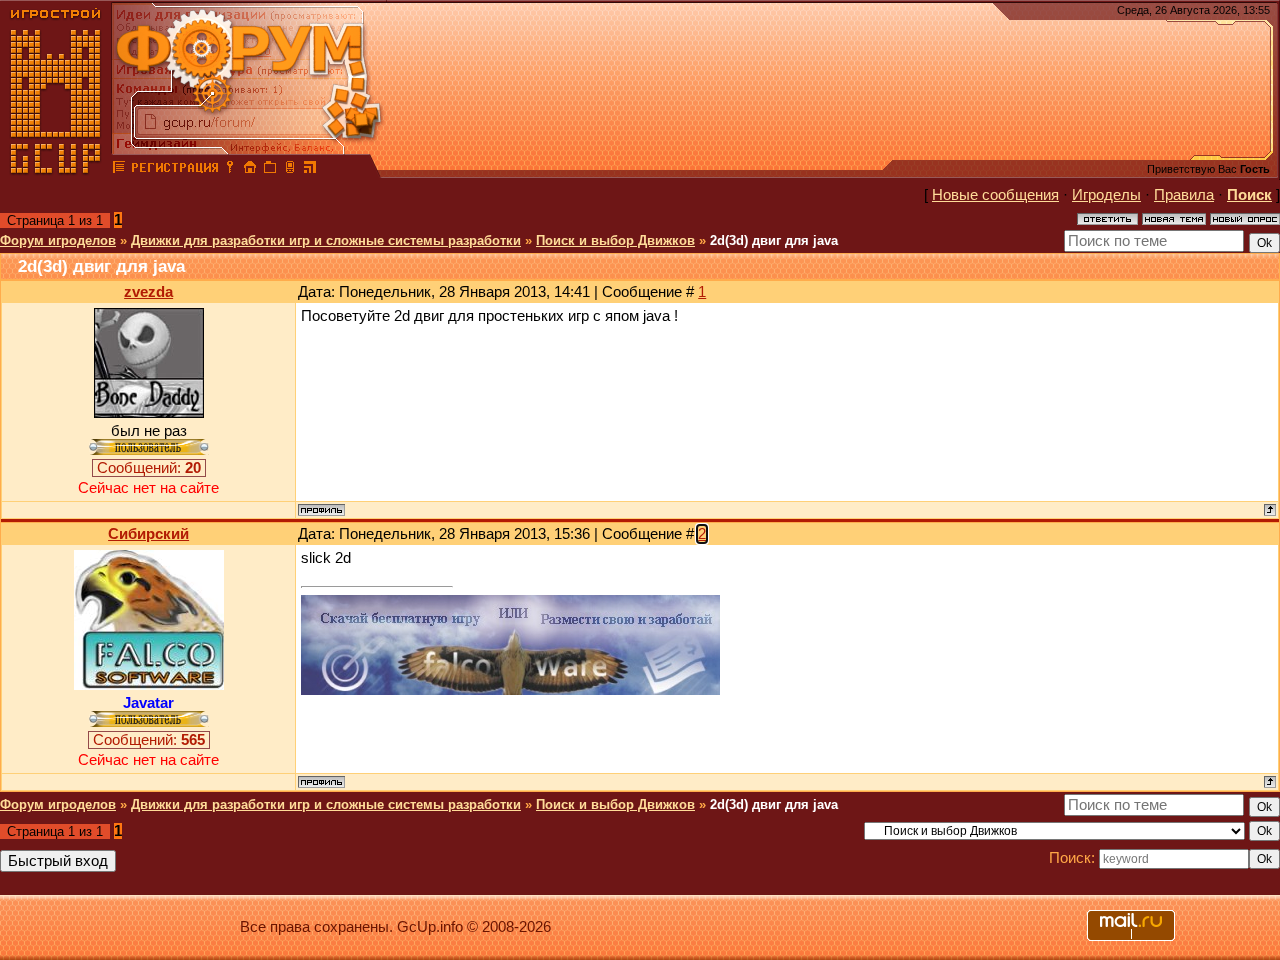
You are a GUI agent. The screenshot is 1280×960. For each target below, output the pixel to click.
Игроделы (1106, 195)
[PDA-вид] (290, 170)
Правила (1184, 195)
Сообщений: (149, 468)
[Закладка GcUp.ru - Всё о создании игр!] (270, 170)
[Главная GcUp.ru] (56, 170)
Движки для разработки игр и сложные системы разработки (326, 240)
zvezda (148, 292)
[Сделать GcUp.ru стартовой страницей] (250, 170)
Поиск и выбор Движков (615, 240)
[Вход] (230, 170)
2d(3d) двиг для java (774, 240)
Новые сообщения (995, 195)
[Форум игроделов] (119, 170)
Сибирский (148, 534)
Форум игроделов (58, 240)
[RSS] (310, 170)
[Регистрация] (174, 170)
